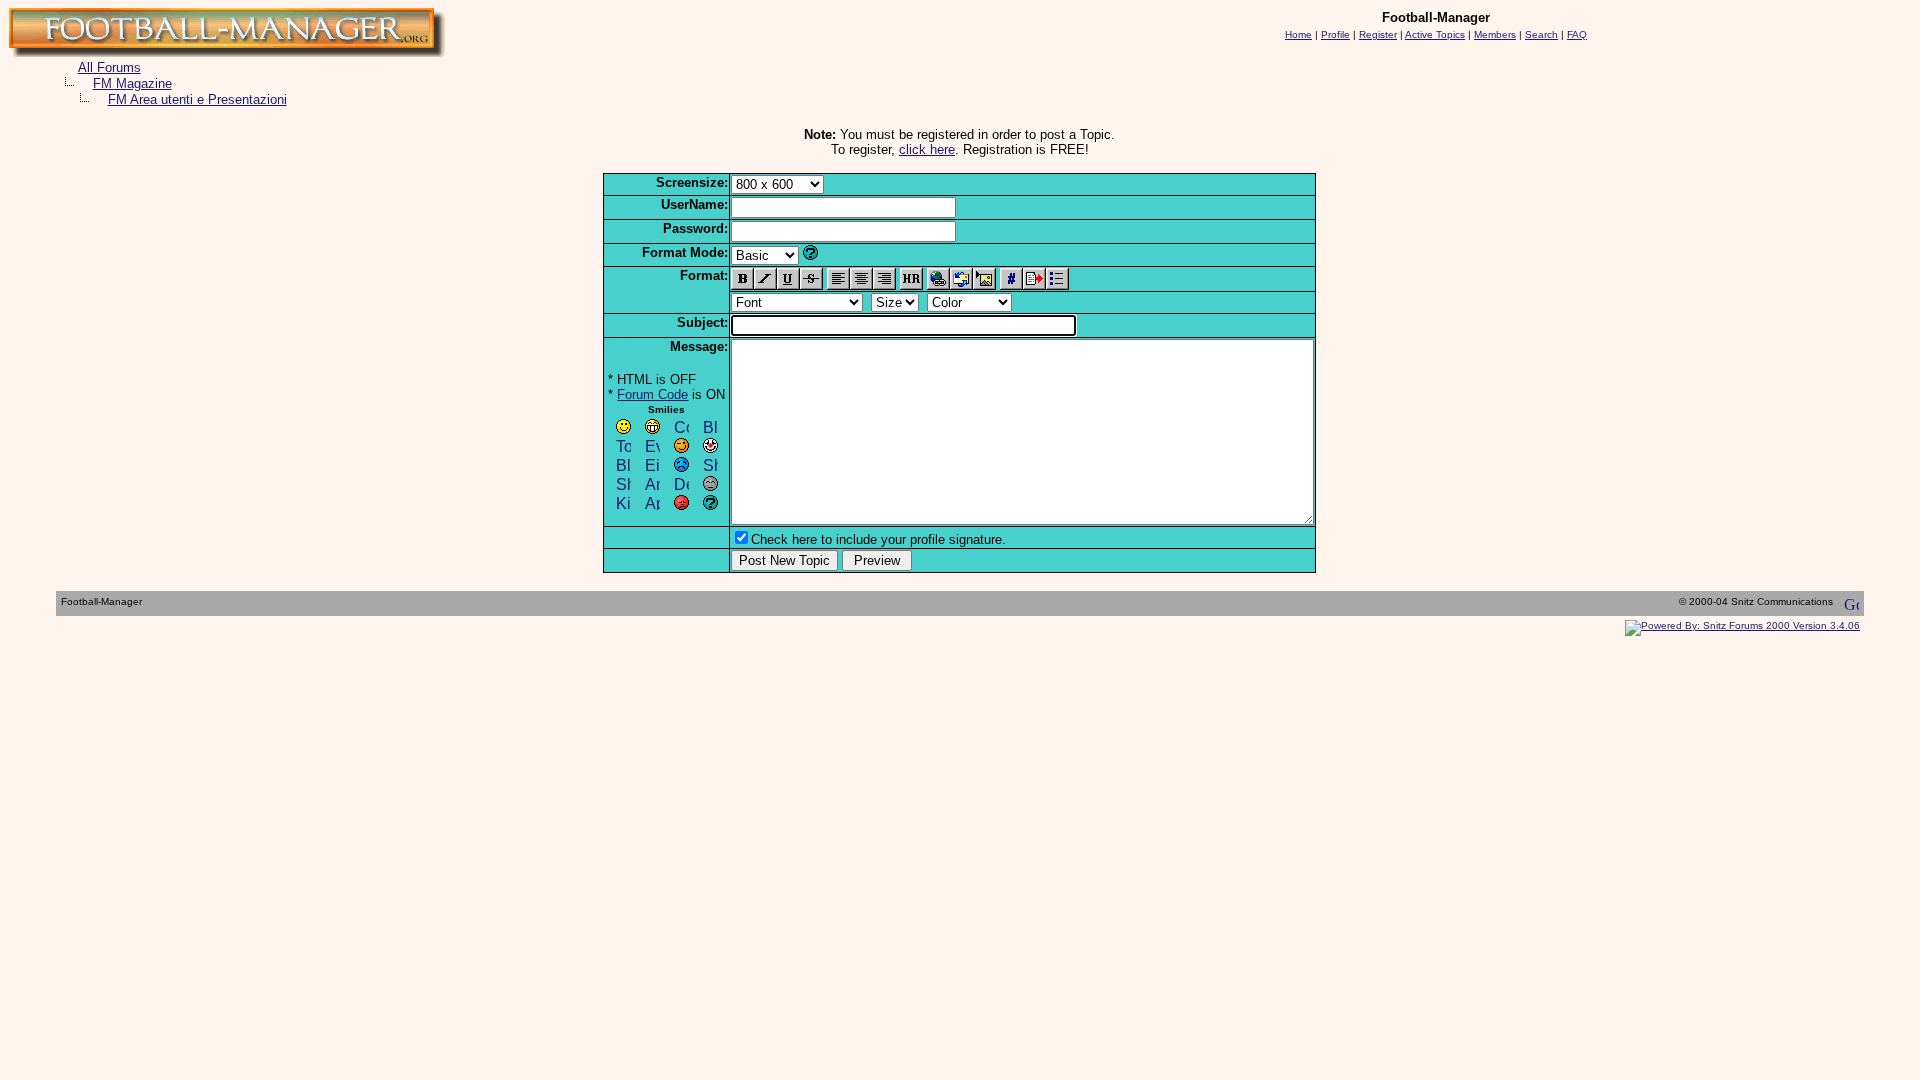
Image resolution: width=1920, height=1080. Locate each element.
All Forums (109, 67)
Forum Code (652, 394)
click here (927, 149)
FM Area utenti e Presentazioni (197, 99)
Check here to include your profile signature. (878, 539)
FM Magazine (132, 83)
